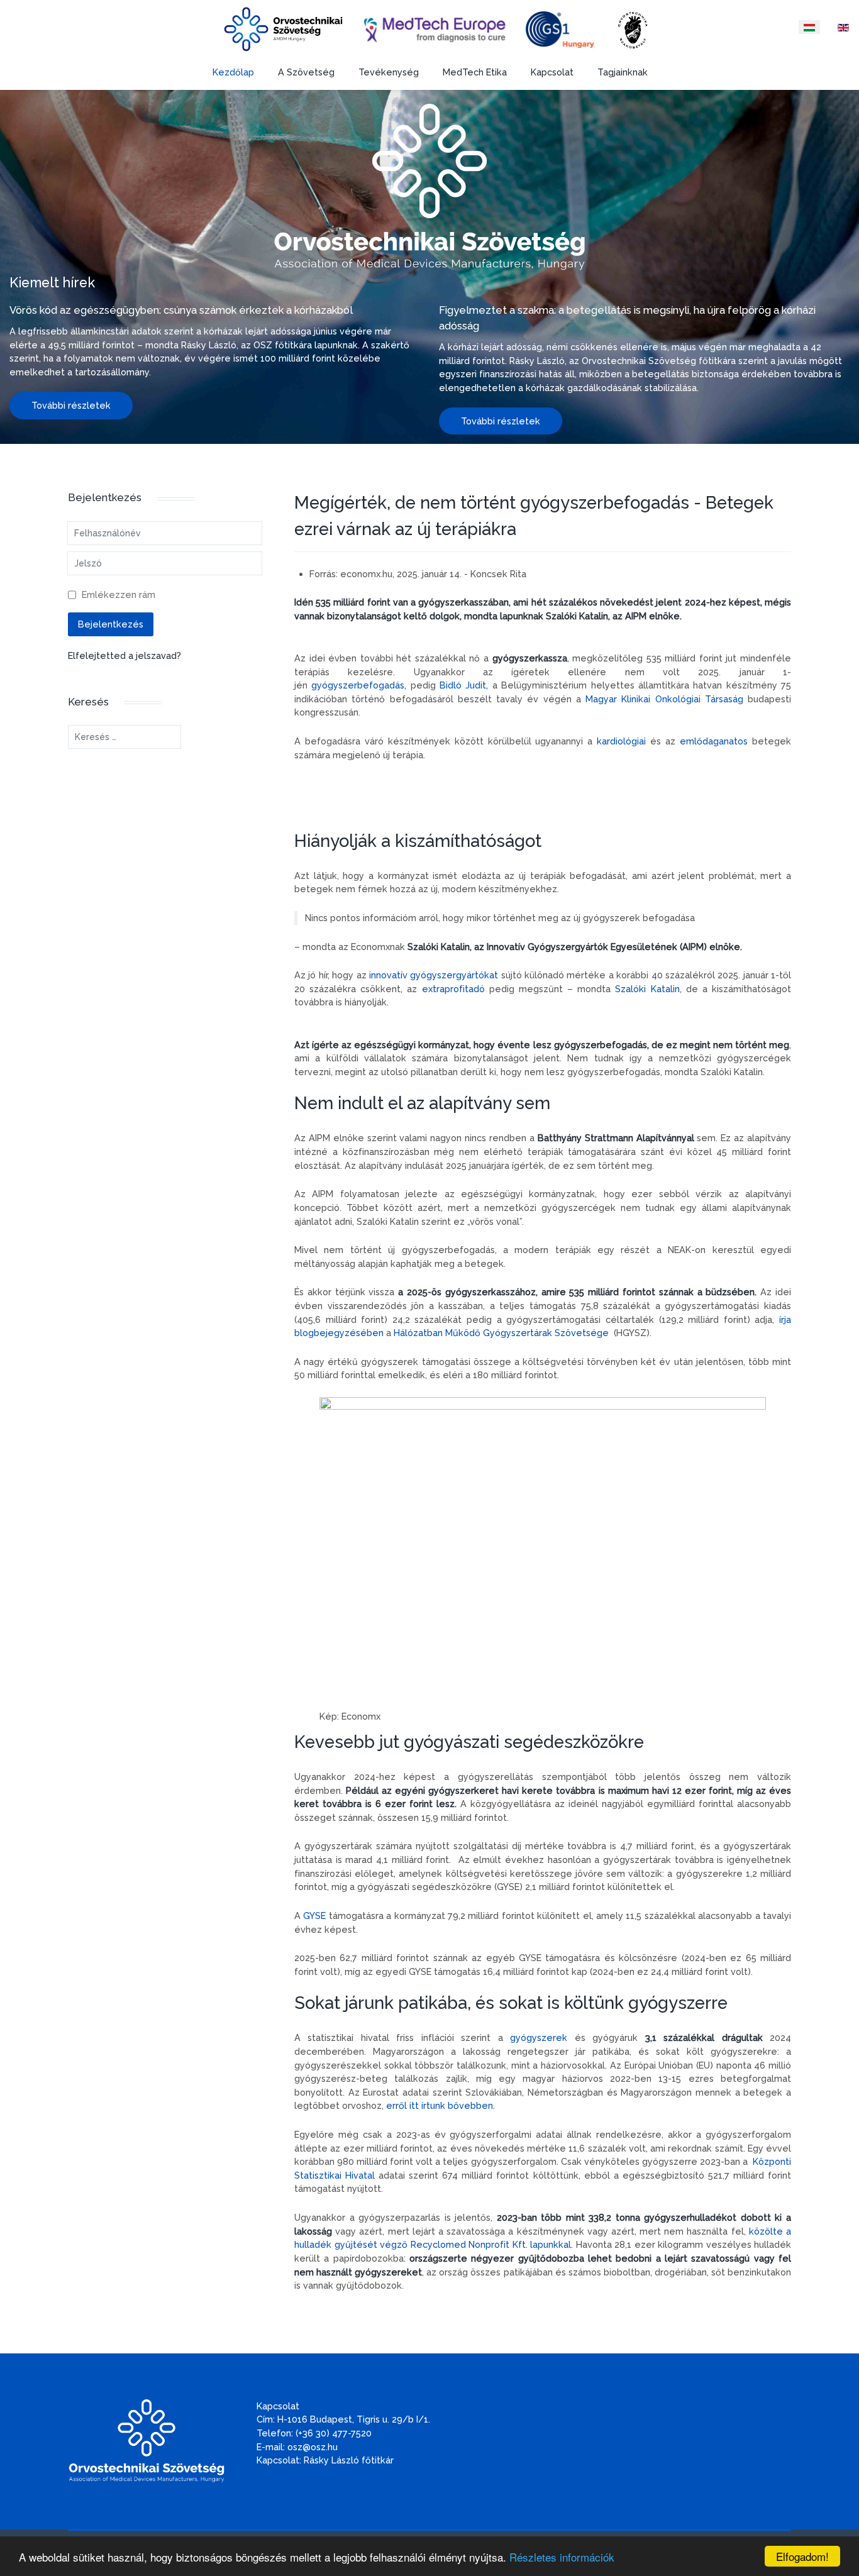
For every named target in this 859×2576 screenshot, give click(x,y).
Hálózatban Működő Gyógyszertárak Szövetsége (501, 1333)
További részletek (71, 405)
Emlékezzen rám (119, 594)
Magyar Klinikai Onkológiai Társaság (667, 699)
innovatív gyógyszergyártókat (434, 975)
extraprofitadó (453, 989)
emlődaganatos (714, 741)
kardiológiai (621, 741)
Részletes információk (562, 2557)
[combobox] (125, 737)
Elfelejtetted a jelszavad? (125, 655)
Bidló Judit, (464, 685)
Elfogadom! (802, 2556)
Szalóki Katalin (647, 989)
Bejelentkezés (111, 624)
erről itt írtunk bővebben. (441, 2105)
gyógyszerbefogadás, (359, 685)
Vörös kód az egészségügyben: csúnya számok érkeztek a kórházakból (181, 310)
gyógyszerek (539, 2037)
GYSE (314, 1915)
